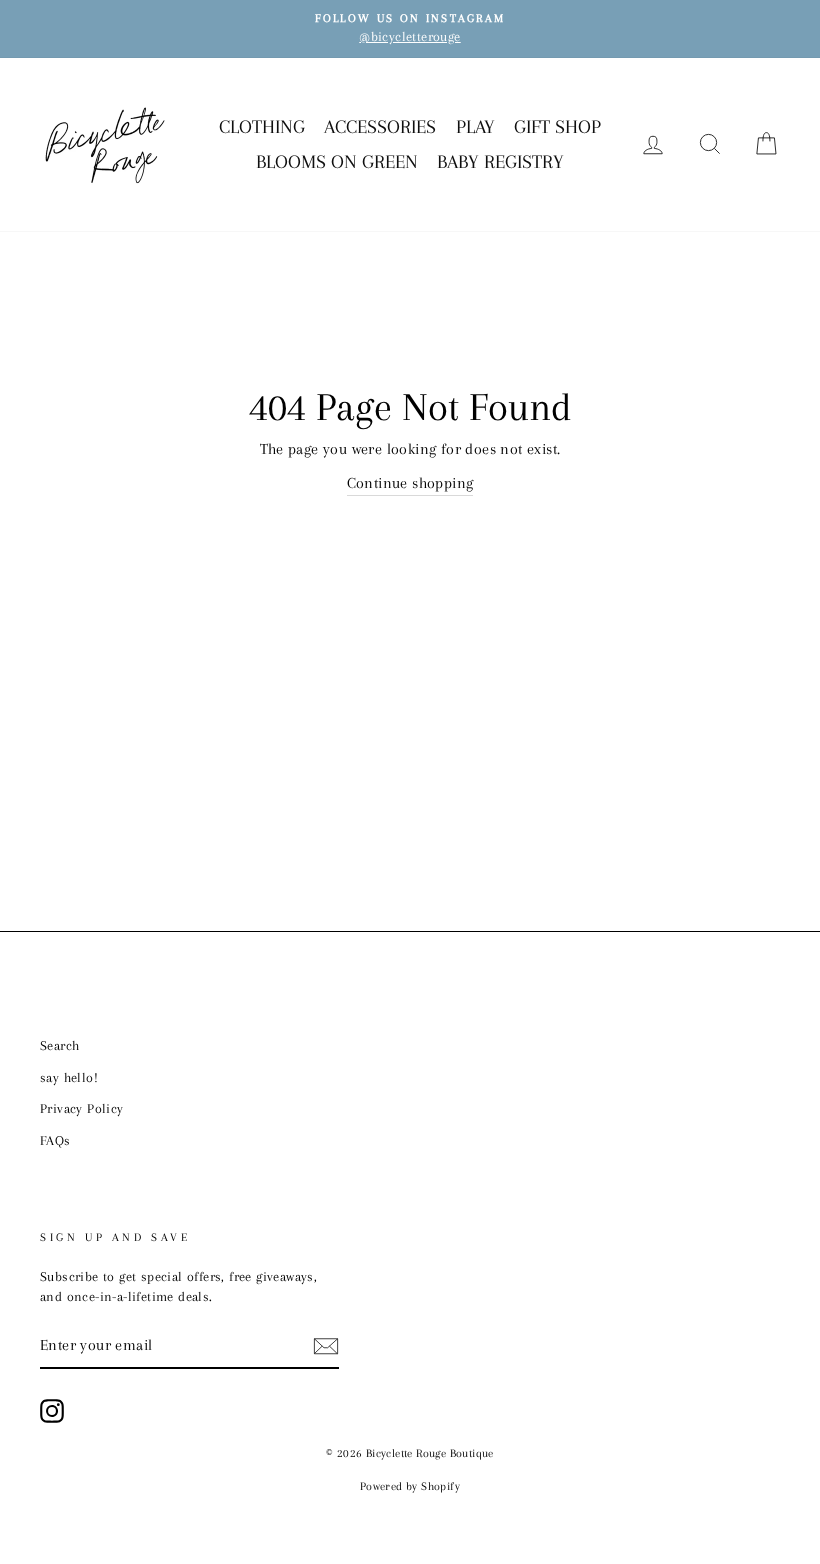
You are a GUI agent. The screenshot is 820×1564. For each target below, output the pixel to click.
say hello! (69, 1077)
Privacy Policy (82, 1108)
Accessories (380, 127)
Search (59, 1045)
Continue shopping (410, 483)
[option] (410, 29)
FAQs (55, 1140)
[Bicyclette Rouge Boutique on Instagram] (52, 1411)
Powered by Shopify (410, 1486)
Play (475, 127)
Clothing (262, 127)
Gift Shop (557, 127)
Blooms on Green (337, 162)
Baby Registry (500, 162)
